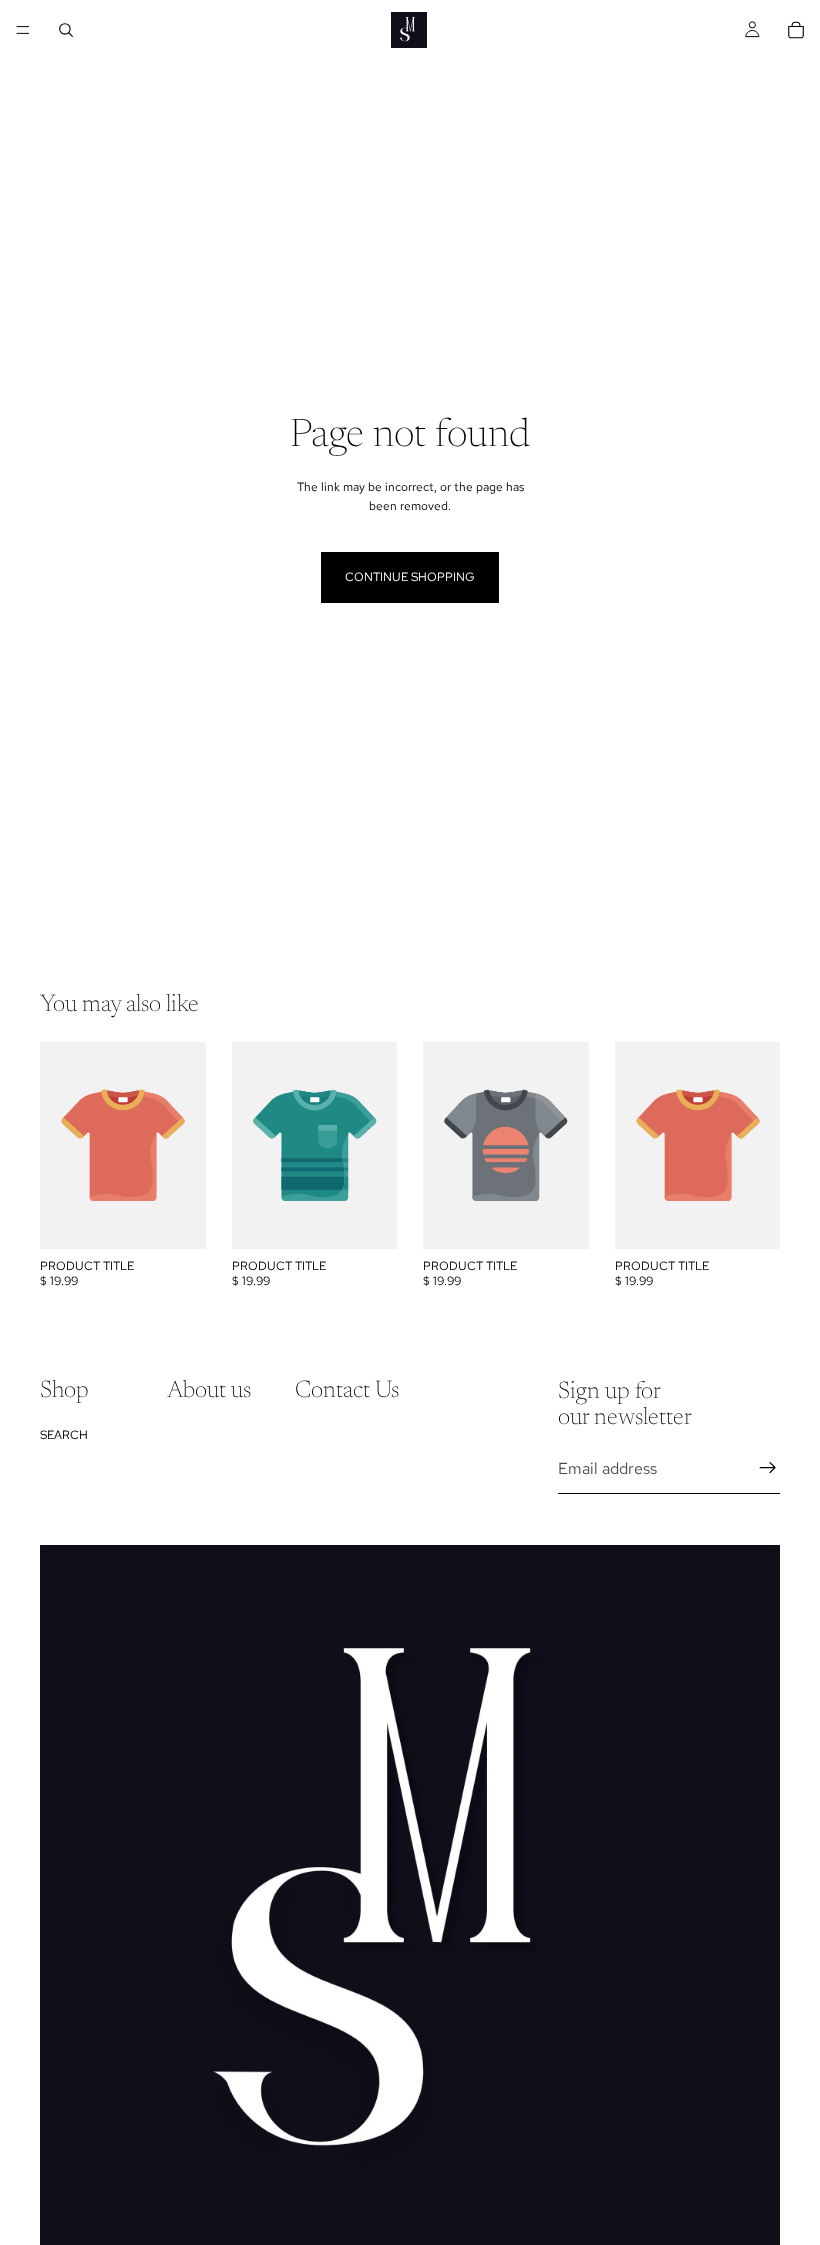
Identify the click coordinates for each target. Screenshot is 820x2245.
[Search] (66, 30)
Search (64, 1434)
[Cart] (796, 30)
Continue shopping (410, 577)
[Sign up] (768, 1468)
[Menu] (23, 30)
